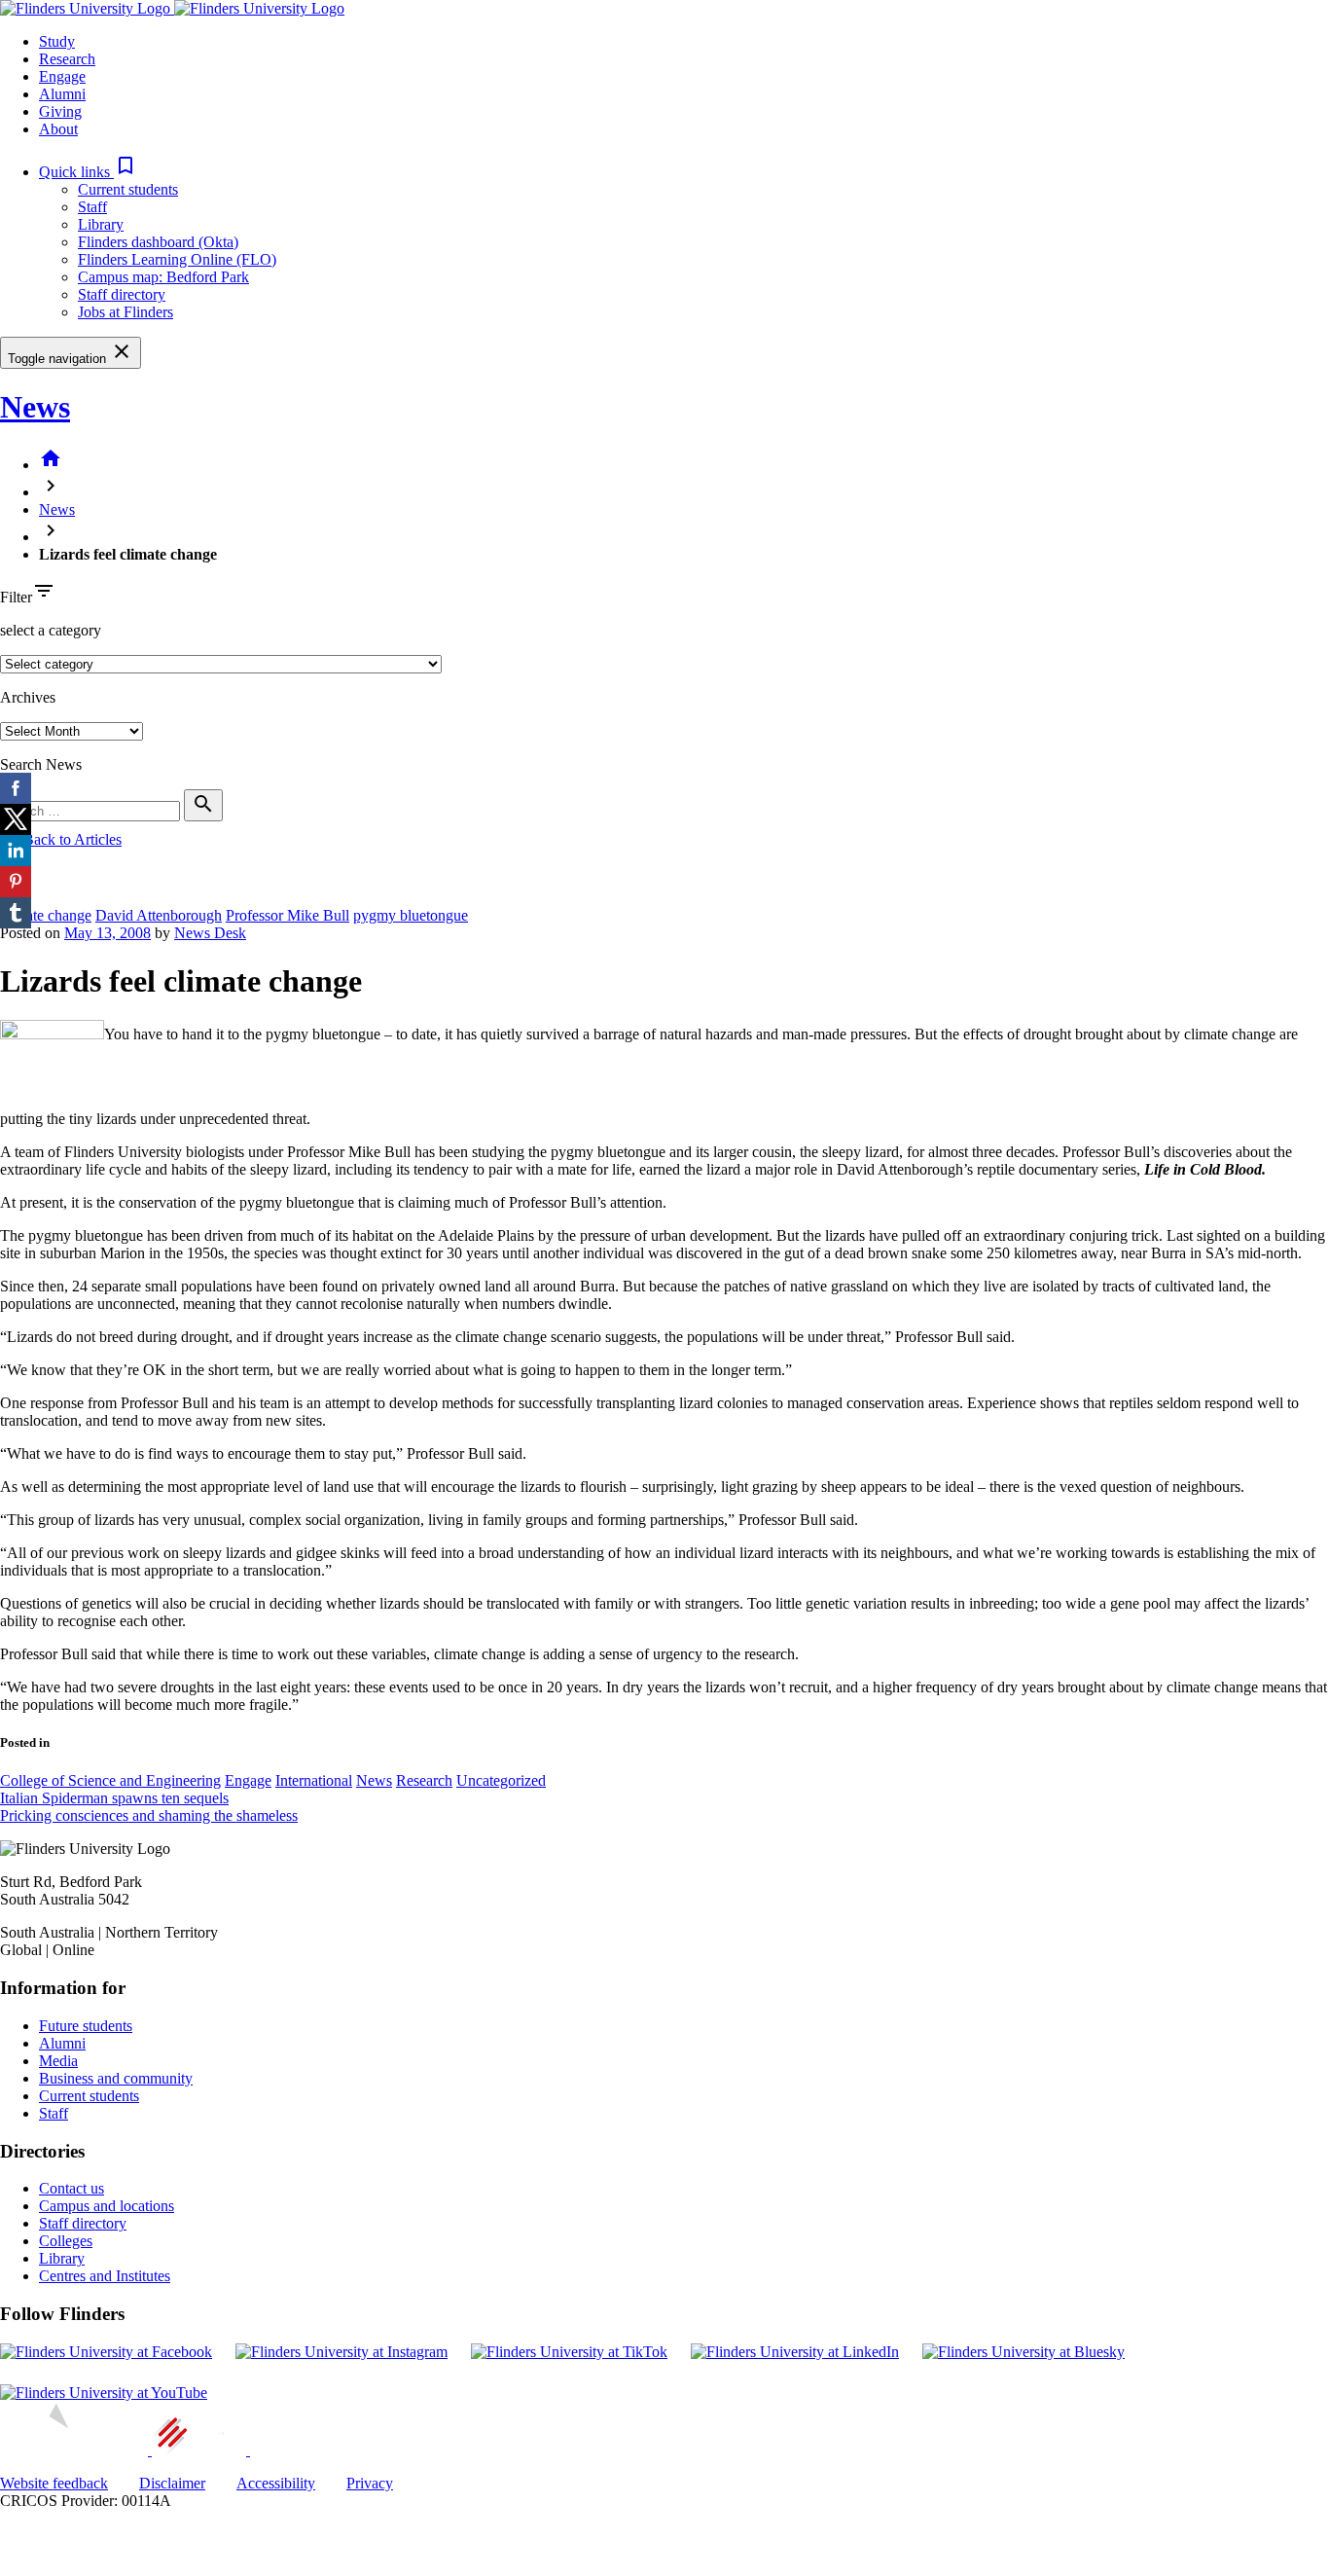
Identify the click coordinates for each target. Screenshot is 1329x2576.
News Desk (210, 933)
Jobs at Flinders (126, 312)
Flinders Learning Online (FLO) (177, 259)
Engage (248, 1780)
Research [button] (67, 59)
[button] (88, 172)
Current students (128, 189)
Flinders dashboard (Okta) (158, 242)
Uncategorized (501, 1780)
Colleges (66, 2241)
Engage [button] (62, 76)
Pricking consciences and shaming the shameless (149, 1815)
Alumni (62, 2043)
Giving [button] (60, 111)
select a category (51, 630)
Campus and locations (107, 2206)
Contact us (72, 2188)
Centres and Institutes (105, 2276)
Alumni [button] (62, 94)
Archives (28, 697)
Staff (92, 207)
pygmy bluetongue (411, 915)
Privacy (370, 2483)
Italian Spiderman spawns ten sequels (114, 1798)
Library (101, 224)
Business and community (116, 2078)
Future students (86, 2026)
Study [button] (57, 41)
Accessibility (276, 2483)
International (314, 1780)
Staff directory (122, 294)
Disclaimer (172, 2483)
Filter (16, 597)
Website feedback (54, 2483)
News (35, 407)
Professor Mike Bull (287, 915)
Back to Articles (61, 839)
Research (424, 1780)
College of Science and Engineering (110, 1780)
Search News (41, 764)
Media (58, 2061)
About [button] (58, 129)
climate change (46, 915)
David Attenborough (159, 915)
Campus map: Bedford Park (163, 277)
